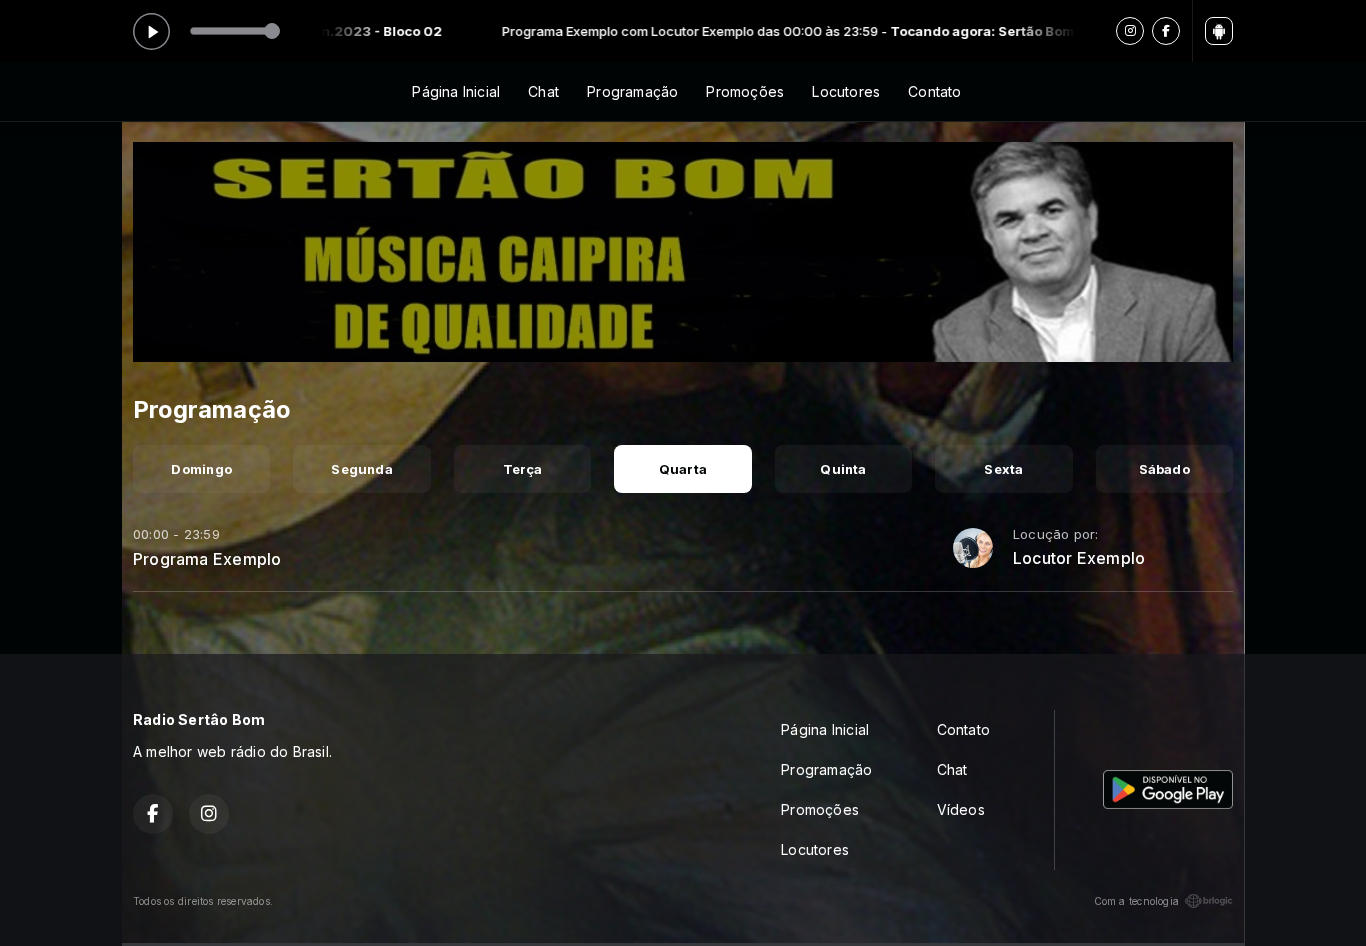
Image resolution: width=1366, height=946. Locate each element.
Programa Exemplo (207, 559)
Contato (934, 91)
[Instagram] (1130, 31)
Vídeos (961, 809)
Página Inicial (456, 91)
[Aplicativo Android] (1219, 31)
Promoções (745, 91)
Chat (543, 91)
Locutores (846, 91)
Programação (632, 91)
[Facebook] (1166, 31)
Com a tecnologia (1136, 901)
